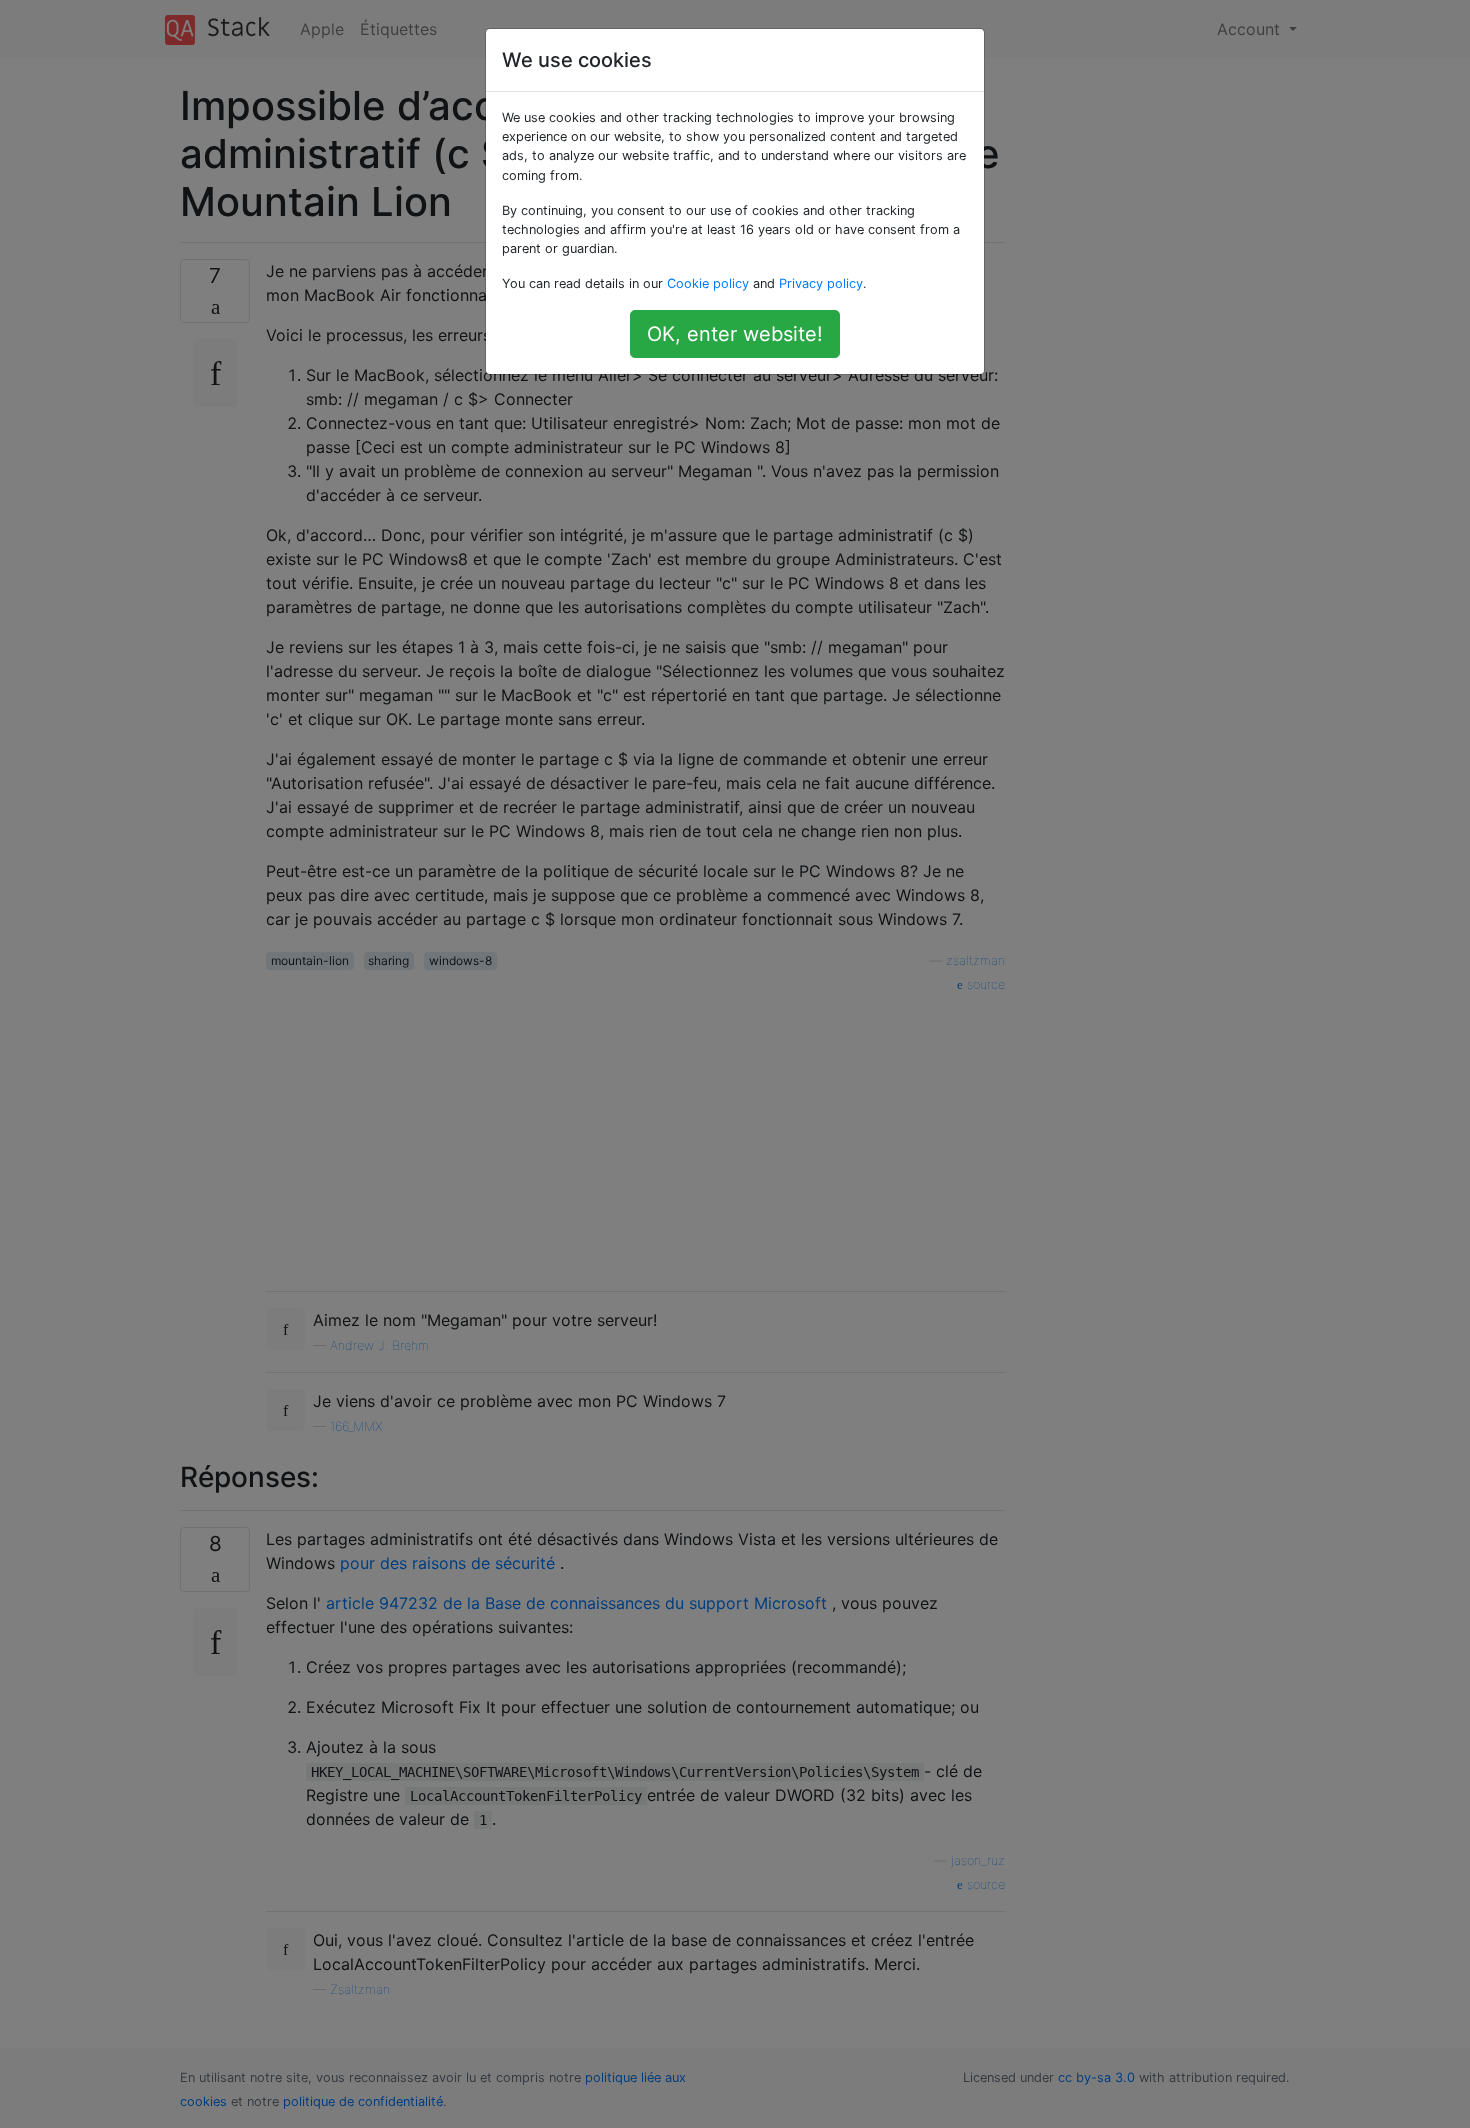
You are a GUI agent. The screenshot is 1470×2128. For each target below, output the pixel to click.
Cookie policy (708, 283)
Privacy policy (821, 283)
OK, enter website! (735, 334)
